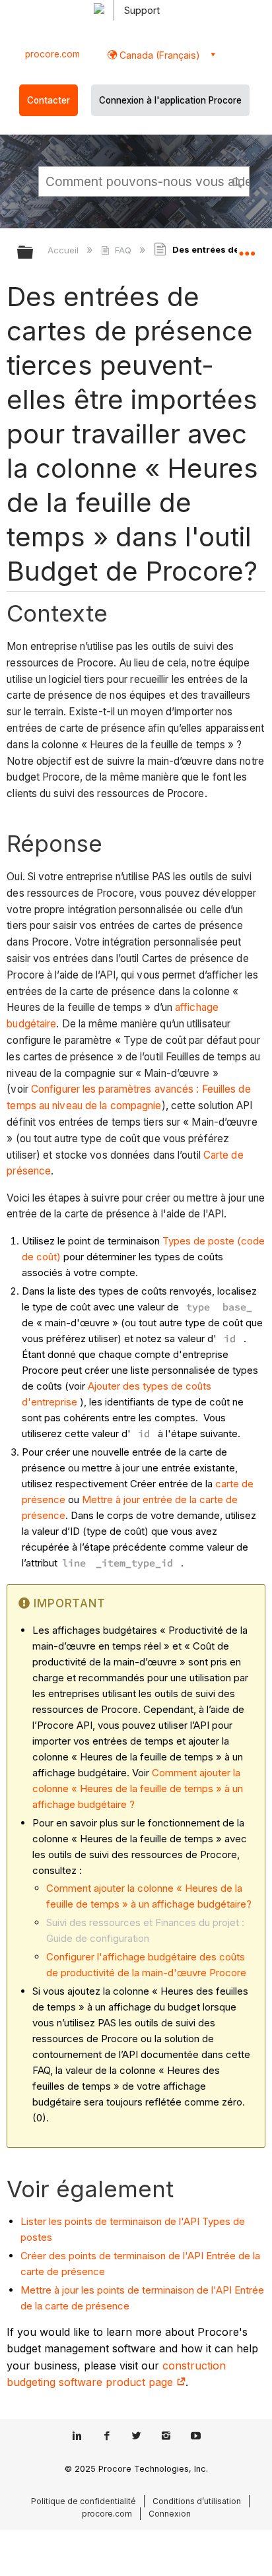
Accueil (64, 250)
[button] (238, 181)
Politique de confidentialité (84, 2501)
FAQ (123, 250)
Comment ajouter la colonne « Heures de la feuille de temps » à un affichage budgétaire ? (138, 1788)
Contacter (49, 100)
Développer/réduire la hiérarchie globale (34, 253)
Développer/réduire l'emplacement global (247, 248)
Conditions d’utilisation (197, 2501)
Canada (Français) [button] (158, 55)
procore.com (52, 54)
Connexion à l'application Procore (170, 100)
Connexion (170, 2514)
